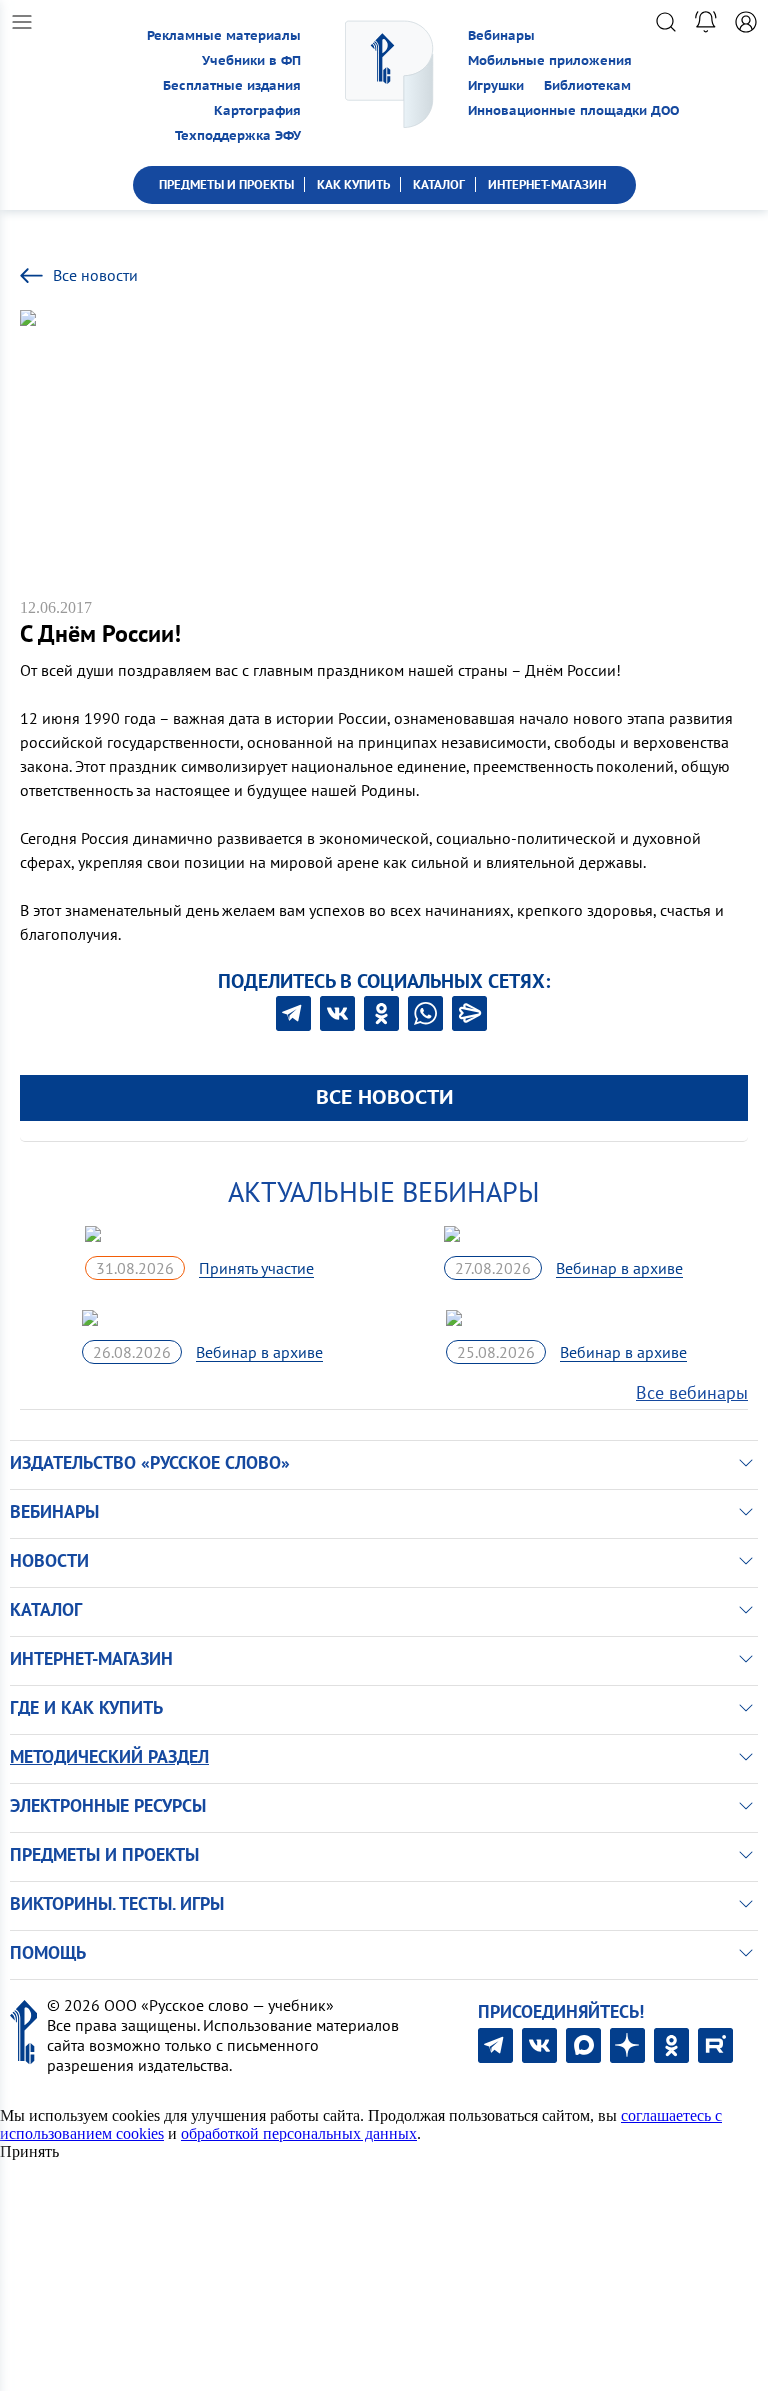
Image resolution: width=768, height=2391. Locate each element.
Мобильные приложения (550, 60)
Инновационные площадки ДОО (573, 110)
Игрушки (496, 85)
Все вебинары (692, 1392)
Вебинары (501, 35)
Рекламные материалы (224, 35)
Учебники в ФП (251, 60)
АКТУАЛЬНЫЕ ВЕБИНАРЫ (384, 1191)
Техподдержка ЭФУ (238, 135)
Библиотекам (587, 85)
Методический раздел (109, 1756)
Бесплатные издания (232, 85)
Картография (257, 110)
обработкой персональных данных (299, 2133)
